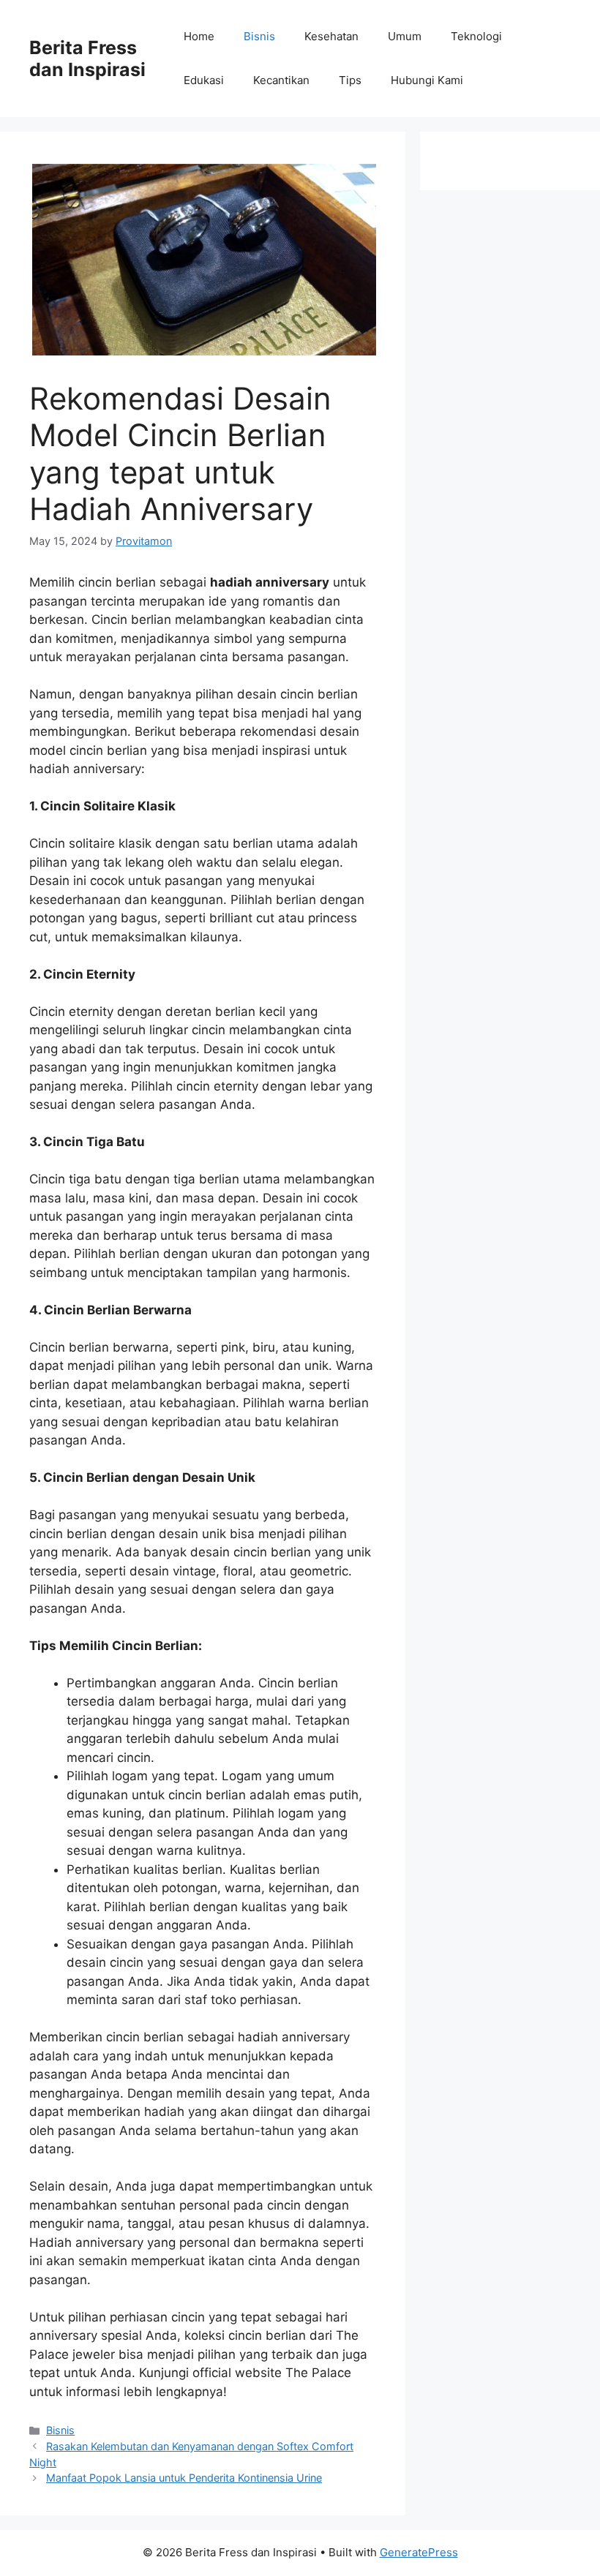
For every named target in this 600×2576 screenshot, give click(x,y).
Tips (350, 80)
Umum (405, 36)
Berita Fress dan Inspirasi (87, 59)
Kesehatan (331, 36)
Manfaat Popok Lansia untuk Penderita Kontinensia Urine (184, 2478)
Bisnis (259, 36)
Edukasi (204, 80)
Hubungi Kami (427, 80)
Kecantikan (281, 80)
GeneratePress (419, 2552)
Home (199, 36)
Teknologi (476, 36)
